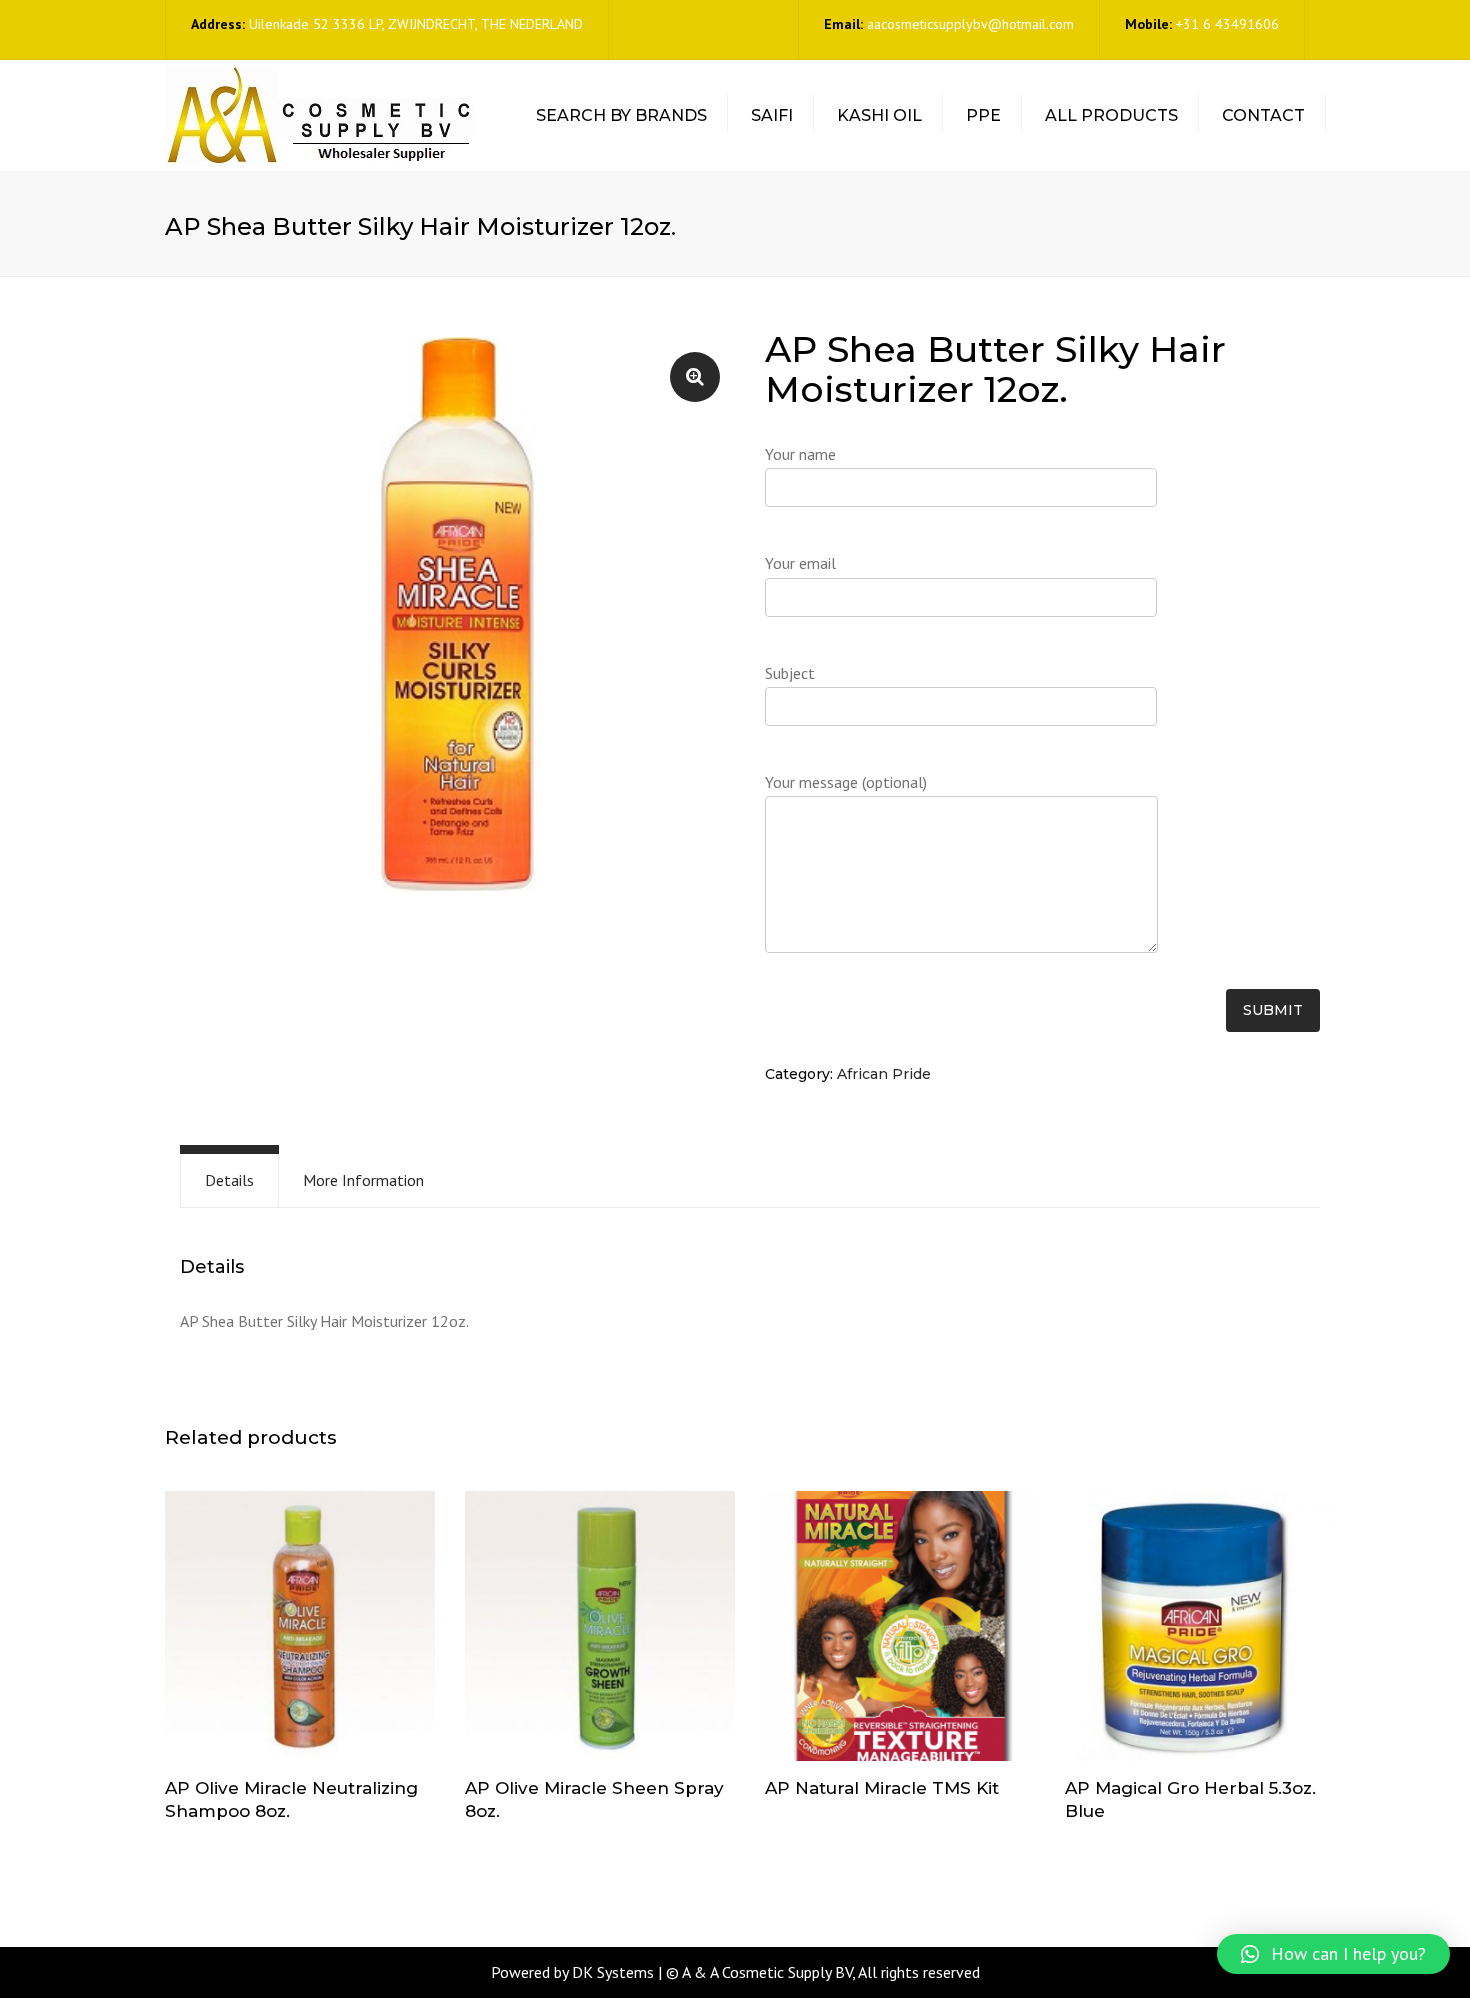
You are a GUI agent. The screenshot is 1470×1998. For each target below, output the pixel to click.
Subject (790, 673)
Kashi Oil (879, 115)
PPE (983, 115)
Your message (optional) (846, 782)
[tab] (229, 1180)
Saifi (772, 115)
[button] (1333, 1954)
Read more (300, 1628)
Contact (1263, 115)
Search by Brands (621, 115)
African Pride (884, 1074)
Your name (800, 454)
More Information (363, 1180)
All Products (1111, 115)
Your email (800, 563)
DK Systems (613, 1972)
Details (229, 1180)
